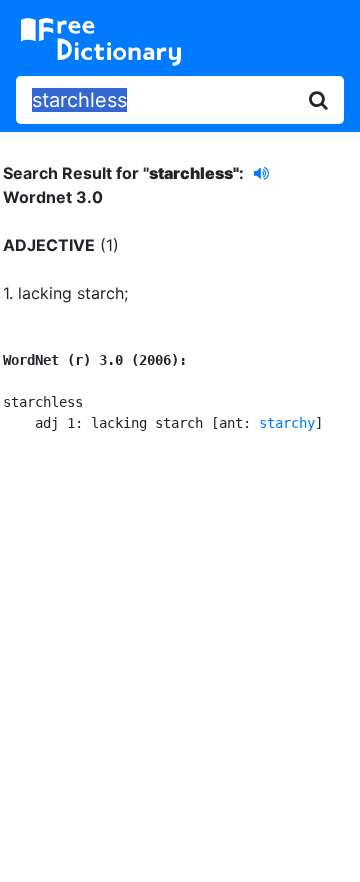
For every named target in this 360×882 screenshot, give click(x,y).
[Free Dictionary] (101, 42)
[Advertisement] (180, 654)
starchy (287, 423)
